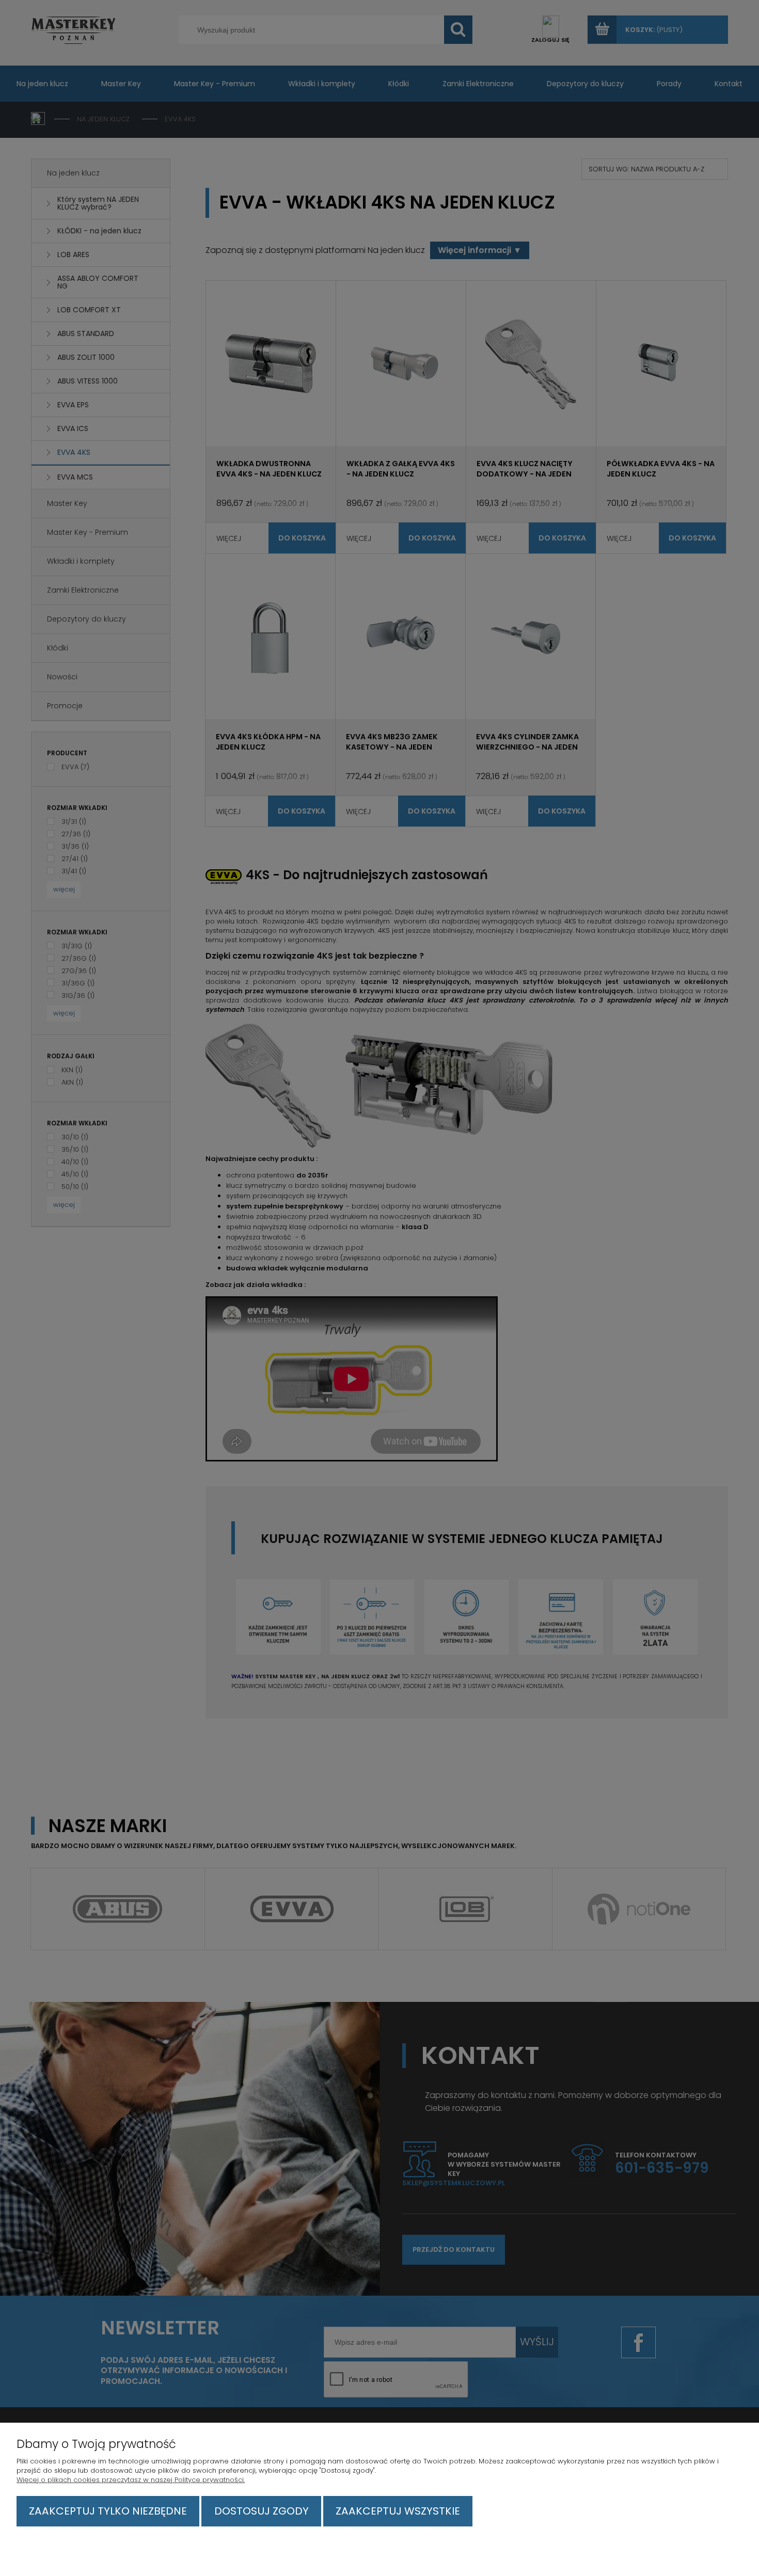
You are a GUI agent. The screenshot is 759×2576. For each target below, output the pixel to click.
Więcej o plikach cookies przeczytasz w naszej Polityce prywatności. (131, 2480)
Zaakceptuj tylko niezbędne (108, 2511)
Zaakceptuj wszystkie (398, 2511)
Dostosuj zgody (262, 2511)
